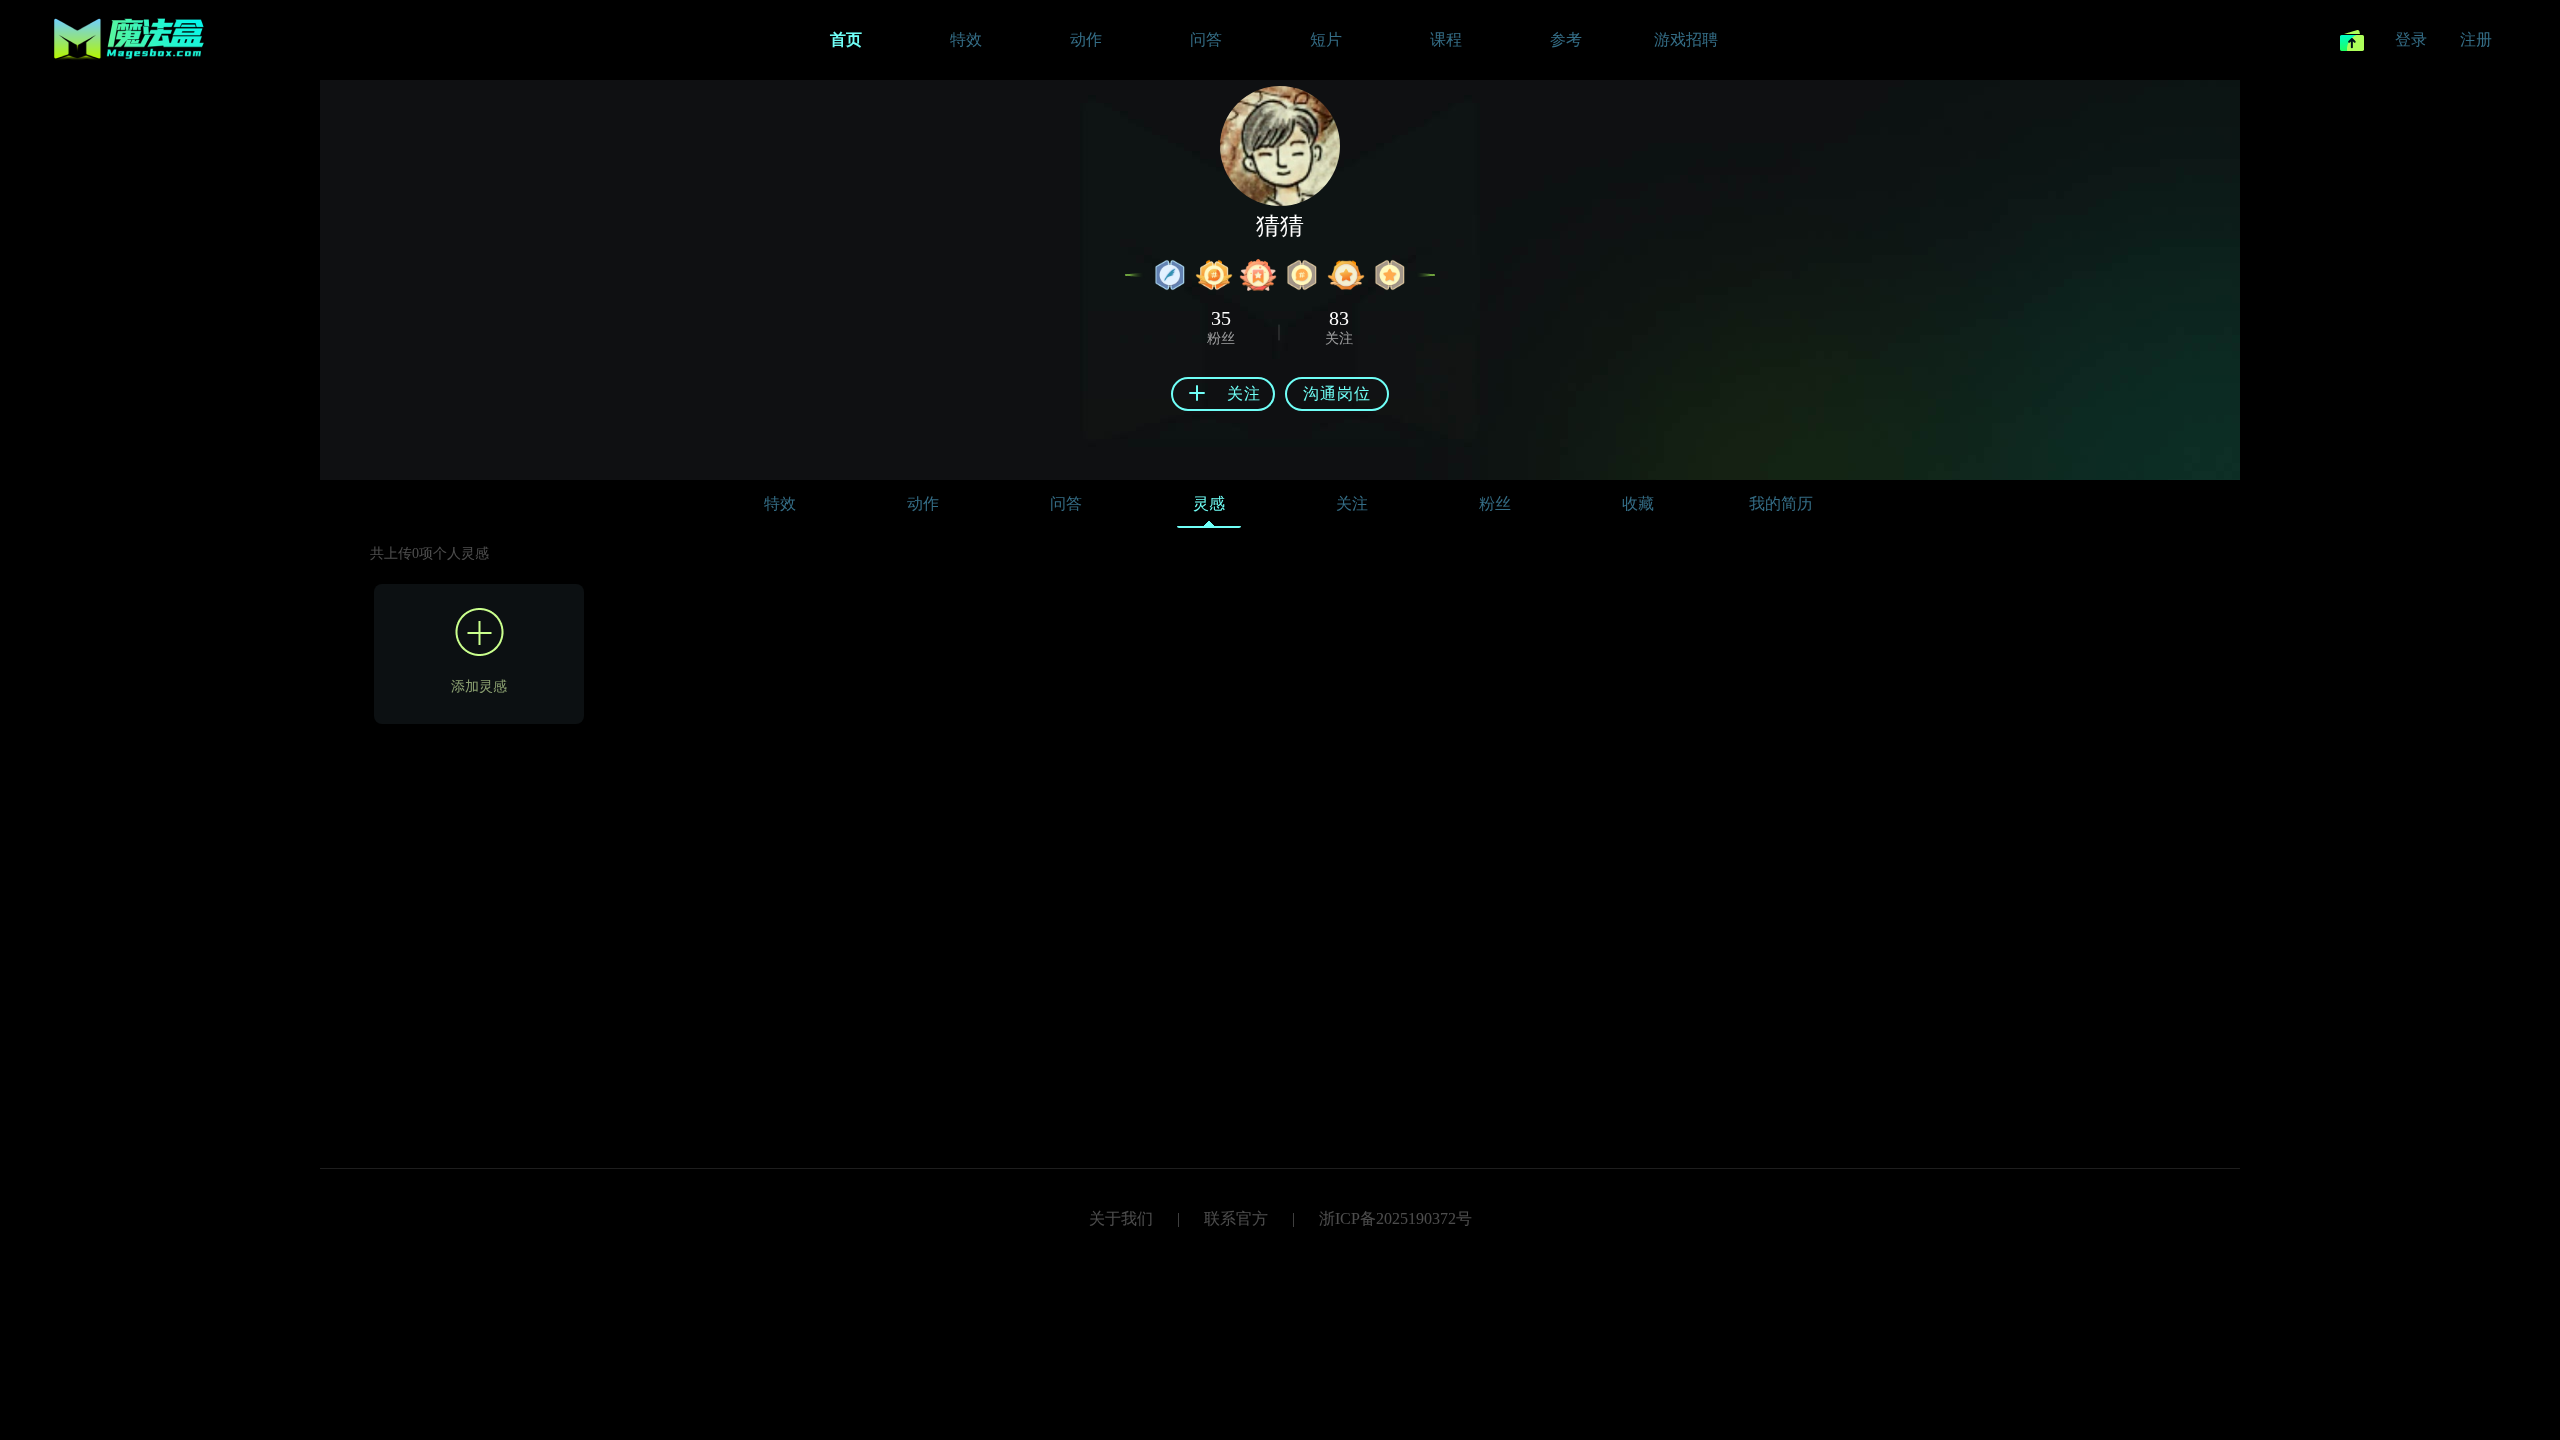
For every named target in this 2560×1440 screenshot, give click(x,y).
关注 (1352, 503)
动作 (923, 503)
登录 (2411, 39)
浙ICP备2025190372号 (1395, 1218)
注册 (2476, 39)
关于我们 (1121, 1218)
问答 (1066, 503)
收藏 (1638, 503)
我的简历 (1781, 503)
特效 (780, 503)
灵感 (1209, 503)
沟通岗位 (1337, 393)
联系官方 (1236, 1218)
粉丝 (1495, 503)
